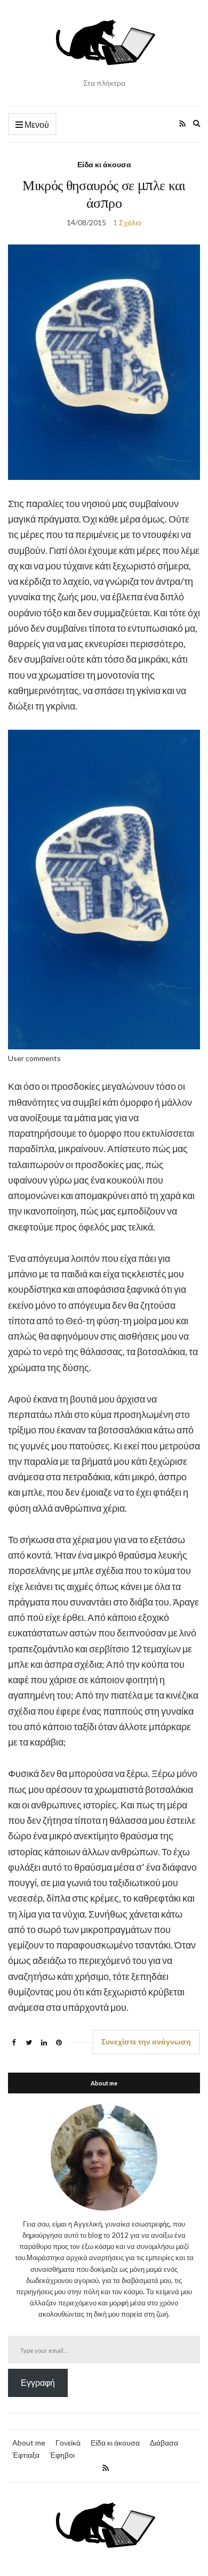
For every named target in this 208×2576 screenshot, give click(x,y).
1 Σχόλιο (127, 222)
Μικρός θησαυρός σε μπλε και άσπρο (104, 194)
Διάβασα (164, 2443)
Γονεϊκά (68, 2443)
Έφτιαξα (26, 2455)
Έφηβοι (62, 2455)
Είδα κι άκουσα (104, 164)
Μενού (36, 124)
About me (29, 2443)
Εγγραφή (38, 2382)
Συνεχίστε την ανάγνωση (146, 2041)
